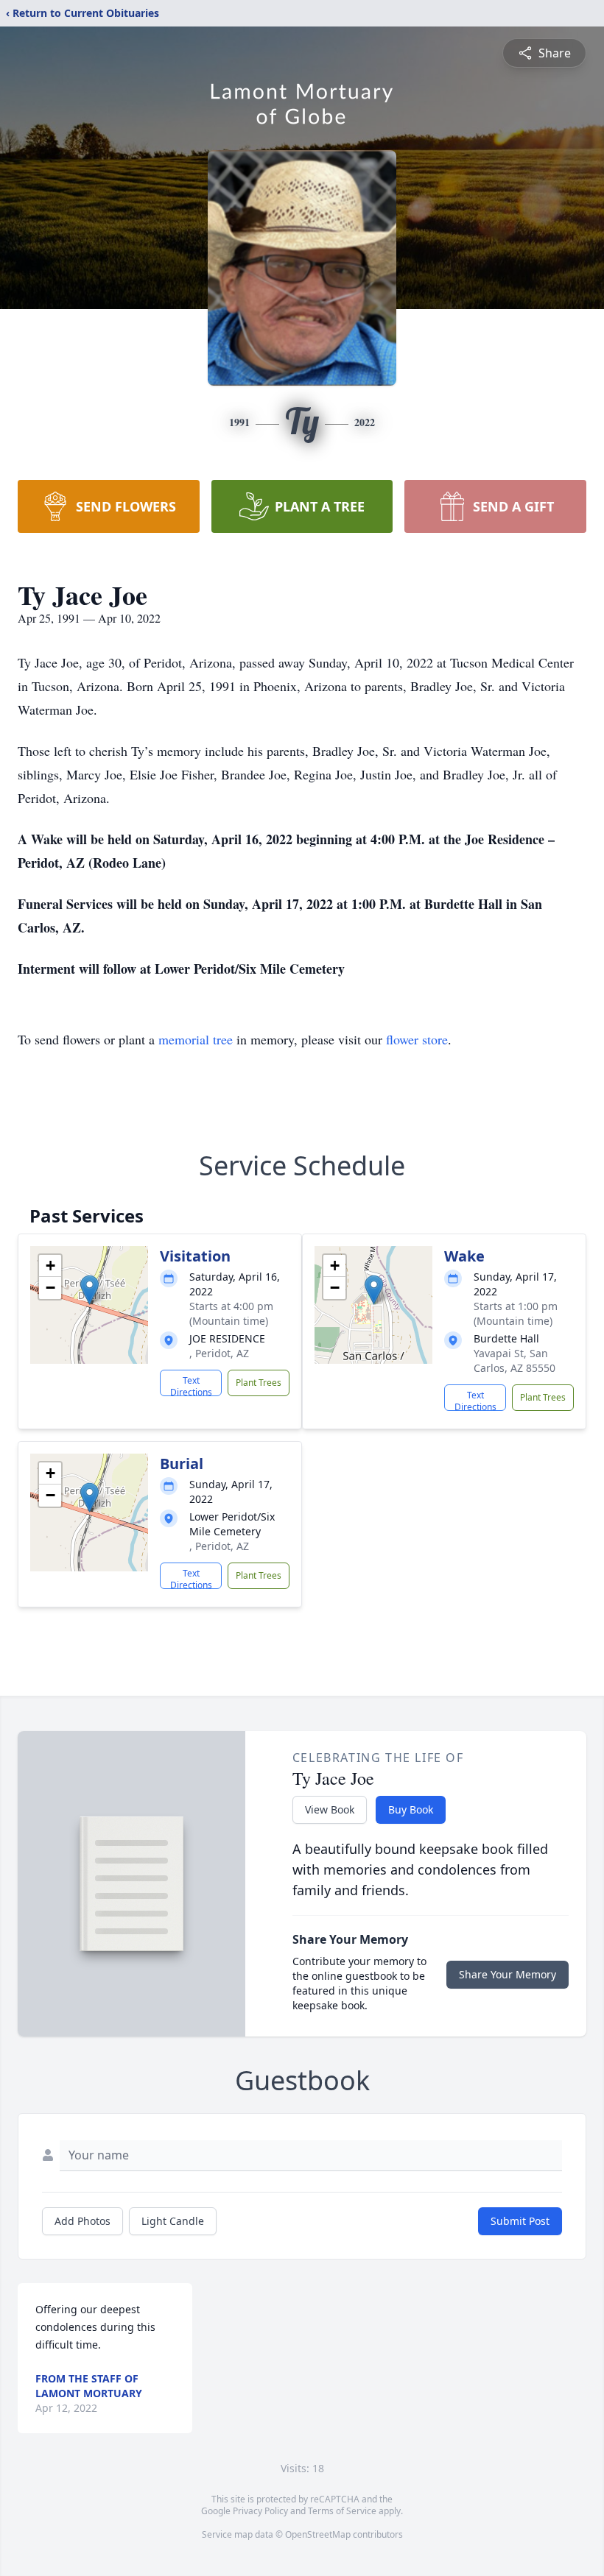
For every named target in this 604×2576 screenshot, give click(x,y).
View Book (330, 1809)
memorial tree (196, 1039)
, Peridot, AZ (219, 1353)
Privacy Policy (260, 2511)
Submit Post (520, 2221)
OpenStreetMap (318, 2534)
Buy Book (411, 1809)
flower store (417, 1039)
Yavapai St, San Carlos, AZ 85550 (515, 1360)
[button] (89, 1290)
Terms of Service (342, 2511)
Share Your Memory (508, 1974)
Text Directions (191, 1385)
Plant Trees (259, 1383)
